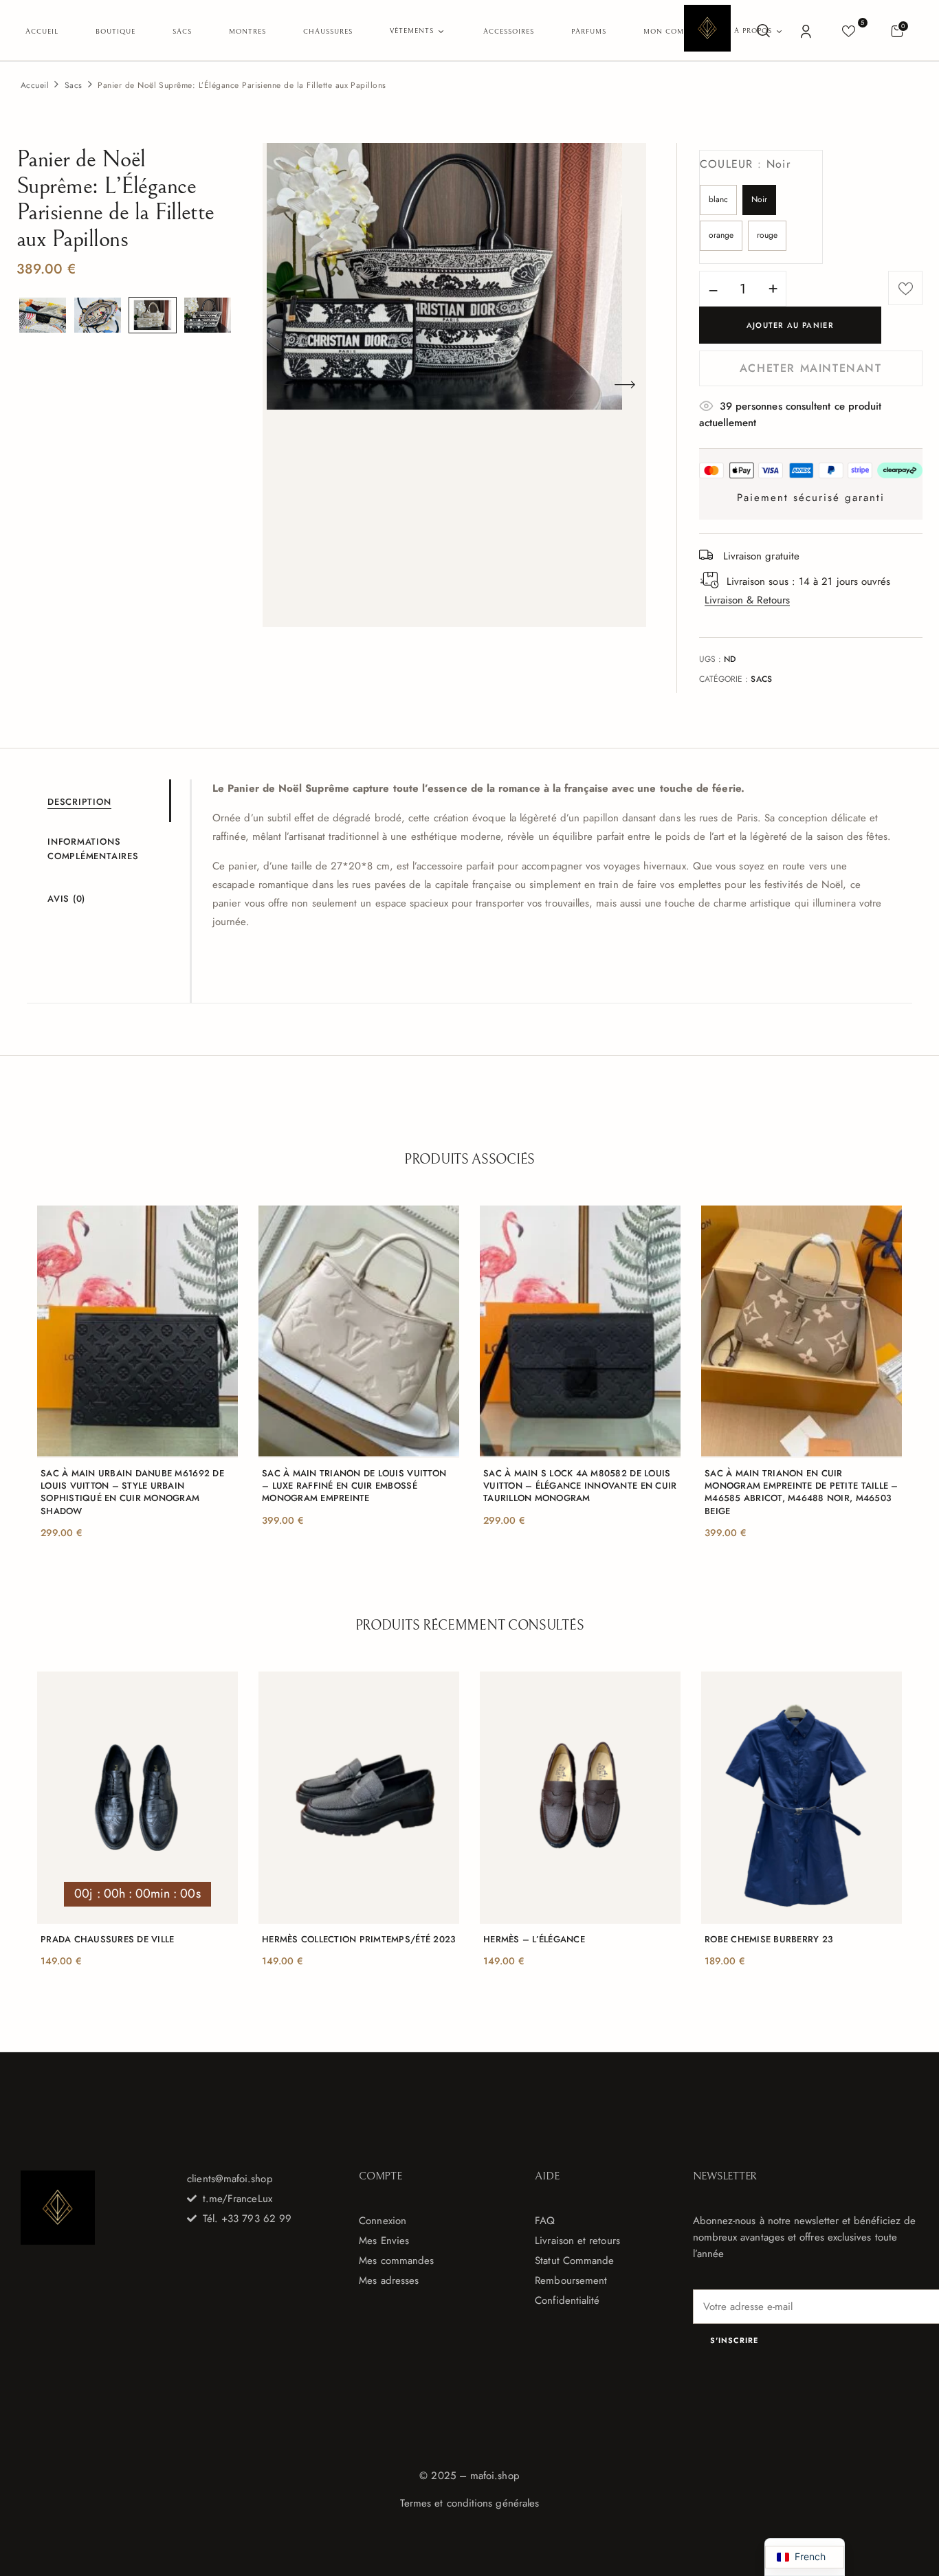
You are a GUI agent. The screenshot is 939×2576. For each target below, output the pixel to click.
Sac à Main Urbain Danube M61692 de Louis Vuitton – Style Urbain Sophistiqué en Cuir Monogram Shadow (132, 1492)
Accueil (35, 85)
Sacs (74, 85)
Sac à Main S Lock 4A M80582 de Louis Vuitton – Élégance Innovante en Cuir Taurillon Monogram (580, 1486)
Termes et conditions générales (469, 2503)
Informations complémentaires (93, 849)
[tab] (108, 801)
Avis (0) (66, 899)
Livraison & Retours (747, 600)
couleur (745, 164)
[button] (897, 31)
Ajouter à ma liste (905, 288)
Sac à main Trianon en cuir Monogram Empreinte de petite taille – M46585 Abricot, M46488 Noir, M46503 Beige (802, 1492)
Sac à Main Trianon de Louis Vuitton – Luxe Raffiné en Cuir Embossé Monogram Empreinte (354, 1486)
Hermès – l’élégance (534, 1940)
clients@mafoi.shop (230, 2179)
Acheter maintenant (811, 368)
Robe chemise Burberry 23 (769, 1940)
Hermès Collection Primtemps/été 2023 (358, 1940)
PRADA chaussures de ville (108, 1940)
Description (79, 802)
